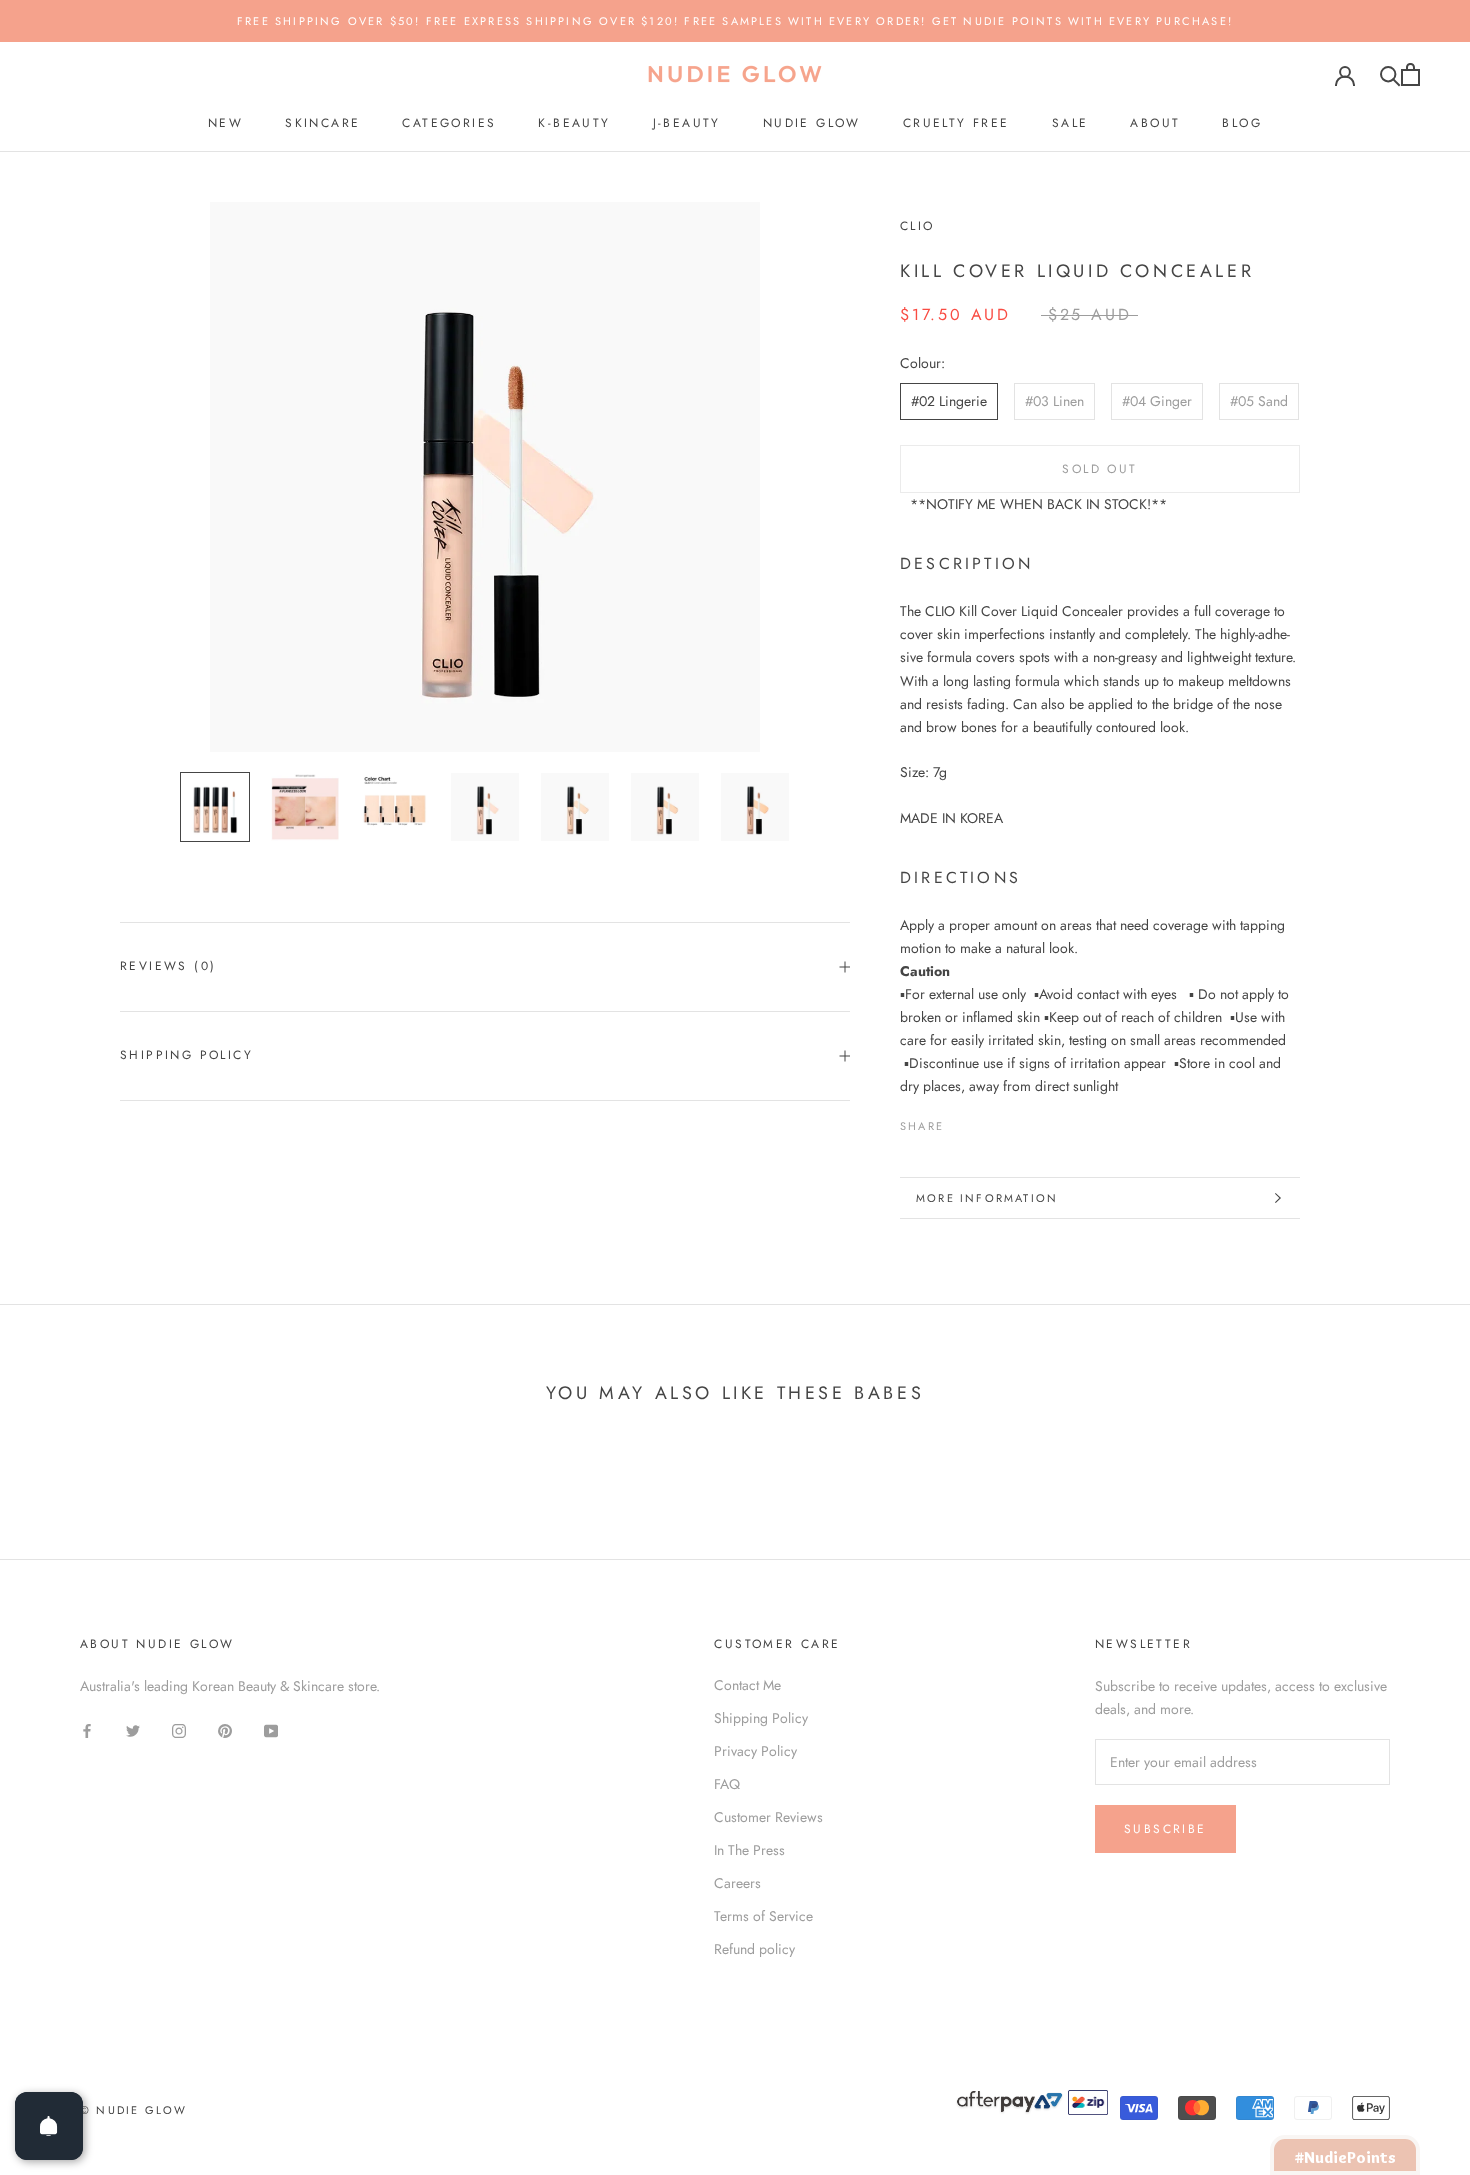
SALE (1070, 123)
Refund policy (754, 1949)
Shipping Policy (186, 1055)
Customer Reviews (768, 1817)
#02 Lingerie (949, 401)
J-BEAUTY (687, 123)
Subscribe (1165, 1829)
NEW (225, 123)
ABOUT (1155, 123)
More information (987, 1198)
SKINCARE (322, 123)
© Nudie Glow (133, 2110)
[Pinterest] (1015, 1121)
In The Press (749, 1850)
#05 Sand (1259, 401)
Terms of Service (763, 1916)
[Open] (49, 2126)
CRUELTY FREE (956, 123)
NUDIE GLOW (812, 123)
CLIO (917, 226)
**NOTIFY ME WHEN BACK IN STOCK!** (1038, 504)
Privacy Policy (755, 1751)
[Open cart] (1410, 74)
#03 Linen (1054, 401)
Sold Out (1099, 469)
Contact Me (747, 1685)
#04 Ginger (1157, 401)
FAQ (727, 1784)
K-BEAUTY (574, 123)
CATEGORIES (449, 123)
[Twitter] (989, 1121)
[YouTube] (271, 1729)
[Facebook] (963, 1121)
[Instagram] (179, 1729)
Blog (1242, 123)
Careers (737, 1883)
